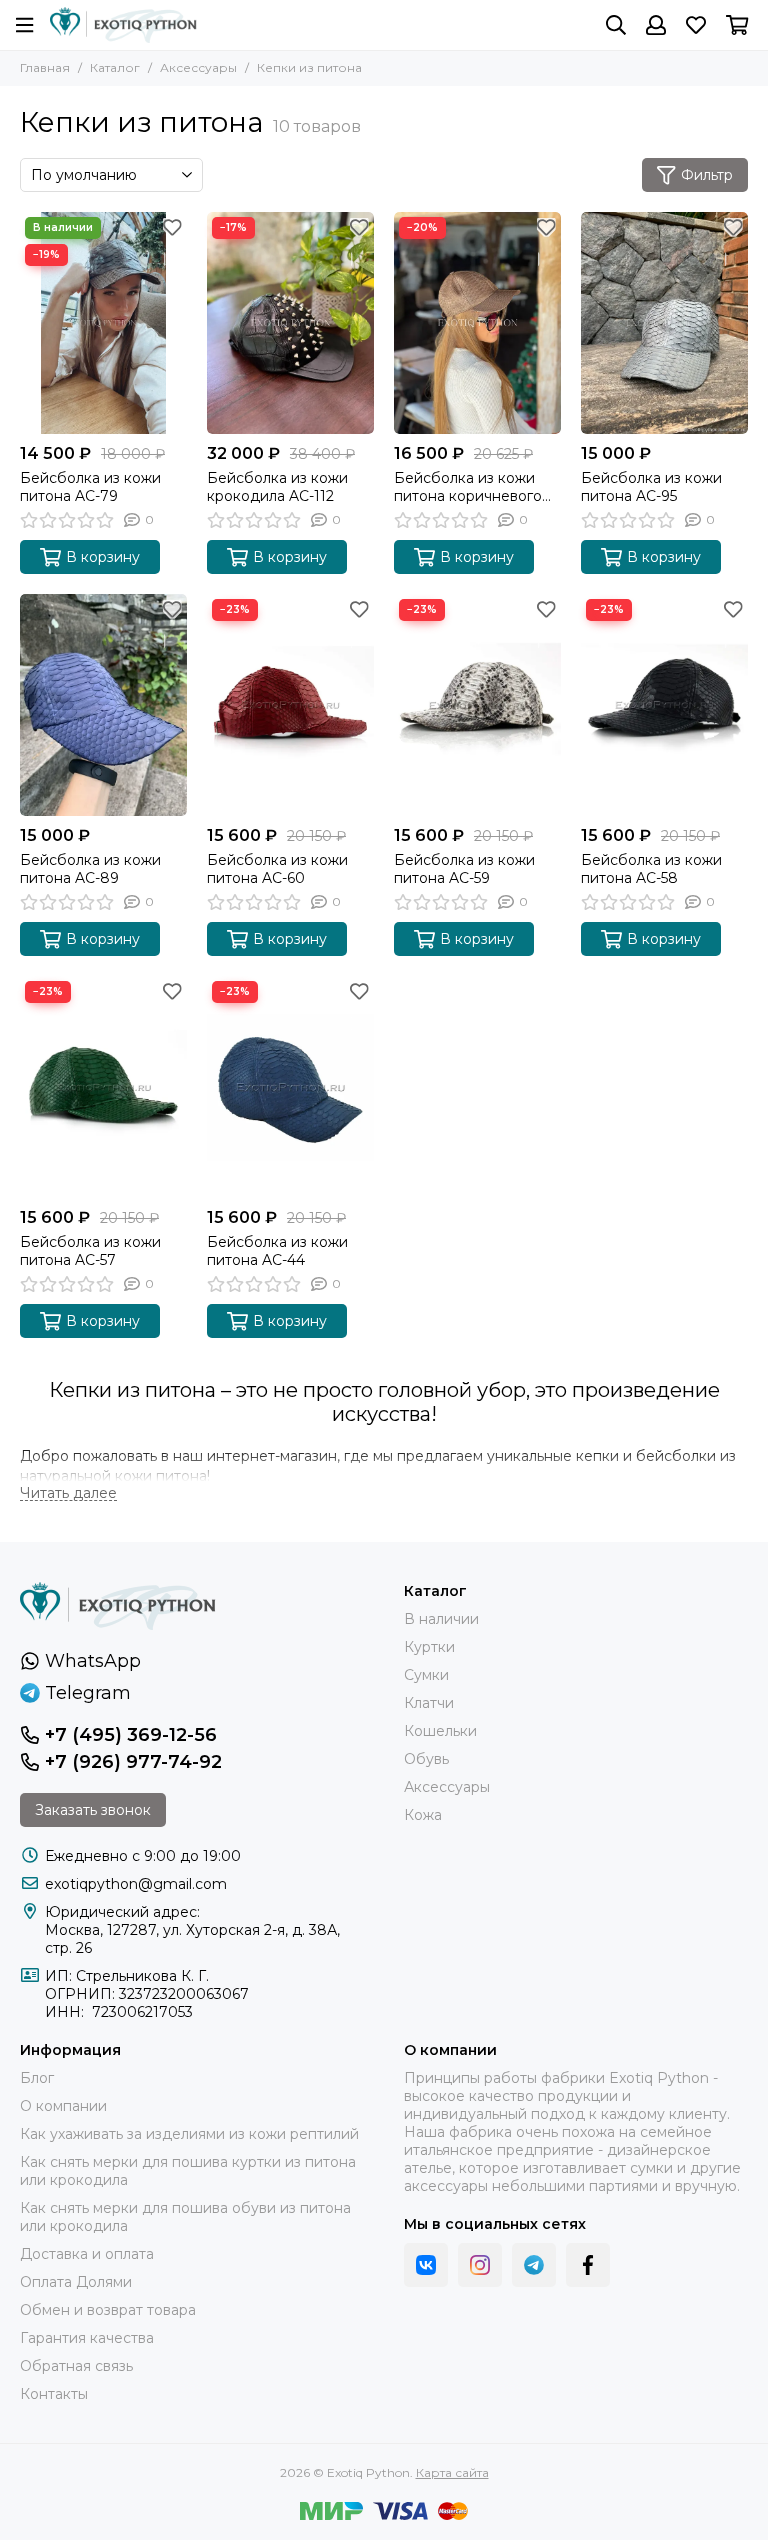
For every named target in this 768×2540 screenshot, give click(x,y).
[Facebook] (588, 2265)
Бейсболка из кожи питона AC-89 (90, 869)
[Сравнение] (172, 257)
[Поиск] (616, 25)
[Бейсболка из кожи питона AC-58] (664, 705)
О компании (63, 2106)
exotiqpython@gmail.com (136, 1884)
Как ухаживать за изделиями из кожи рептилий (189, 2134)
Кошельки (440, 1731)
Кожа (423, 1815)
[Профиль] (656, 25)
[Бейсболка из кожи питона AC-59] (477, 705)
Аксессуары (198, 67)
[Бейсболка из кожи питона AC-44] (290, 1087)
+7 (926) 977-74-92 (133, 1762)
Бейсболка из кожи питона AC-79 (90, 487)
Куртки (429, 1647)
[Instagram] (480, 2265)
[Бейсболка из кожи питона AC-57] (103, 1087)
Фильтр (707, 175)
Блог (37, 2078)
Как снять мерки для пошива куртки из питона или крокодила (188, 2171)
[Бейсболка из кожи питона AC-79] (103, 323)
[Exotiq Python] (123, 25)
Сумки (426, 1675)
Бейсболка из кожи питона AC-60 (277, 869)
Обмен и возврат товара (108, 2310)
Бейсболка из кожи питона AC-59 (464, 869)
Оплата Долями (76, 2282)
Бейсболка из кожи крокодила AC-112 (277, 487)
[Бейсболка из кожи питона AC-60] (290, 705)
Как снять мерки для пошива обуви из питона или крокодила (185, 2217)
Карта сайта (452, 2472)
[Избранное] (172, 227)
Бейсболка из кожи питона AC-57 (90, 1251)
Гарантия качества (87, 2338)
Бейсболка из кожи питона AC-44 (277, 1251)
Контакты (54, 2394)
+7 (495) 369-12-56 (131, 1735)
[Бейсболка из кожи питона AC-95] (664, 323)
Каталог (115, 67)
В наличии (441, 1619)
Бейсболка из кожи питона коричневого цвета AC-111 (468, 487)
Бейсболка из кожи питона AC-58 (651, 869)
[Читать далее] (68, 1493)
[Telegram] (534, 2265)
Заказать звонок (93, 1810)
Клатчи (429, 1703)
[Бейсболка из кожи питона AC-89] (103, 705)
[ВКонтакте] (426, 2265)
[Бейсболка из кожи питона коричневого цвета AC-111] (477, 323)
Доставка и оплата (87, 2254)
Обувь (426, 1759)
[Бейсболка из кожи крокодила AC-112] (290, 323)
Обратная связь (76, 2366)
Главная (45, 67)
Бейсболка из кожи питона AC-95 (651, 487)
